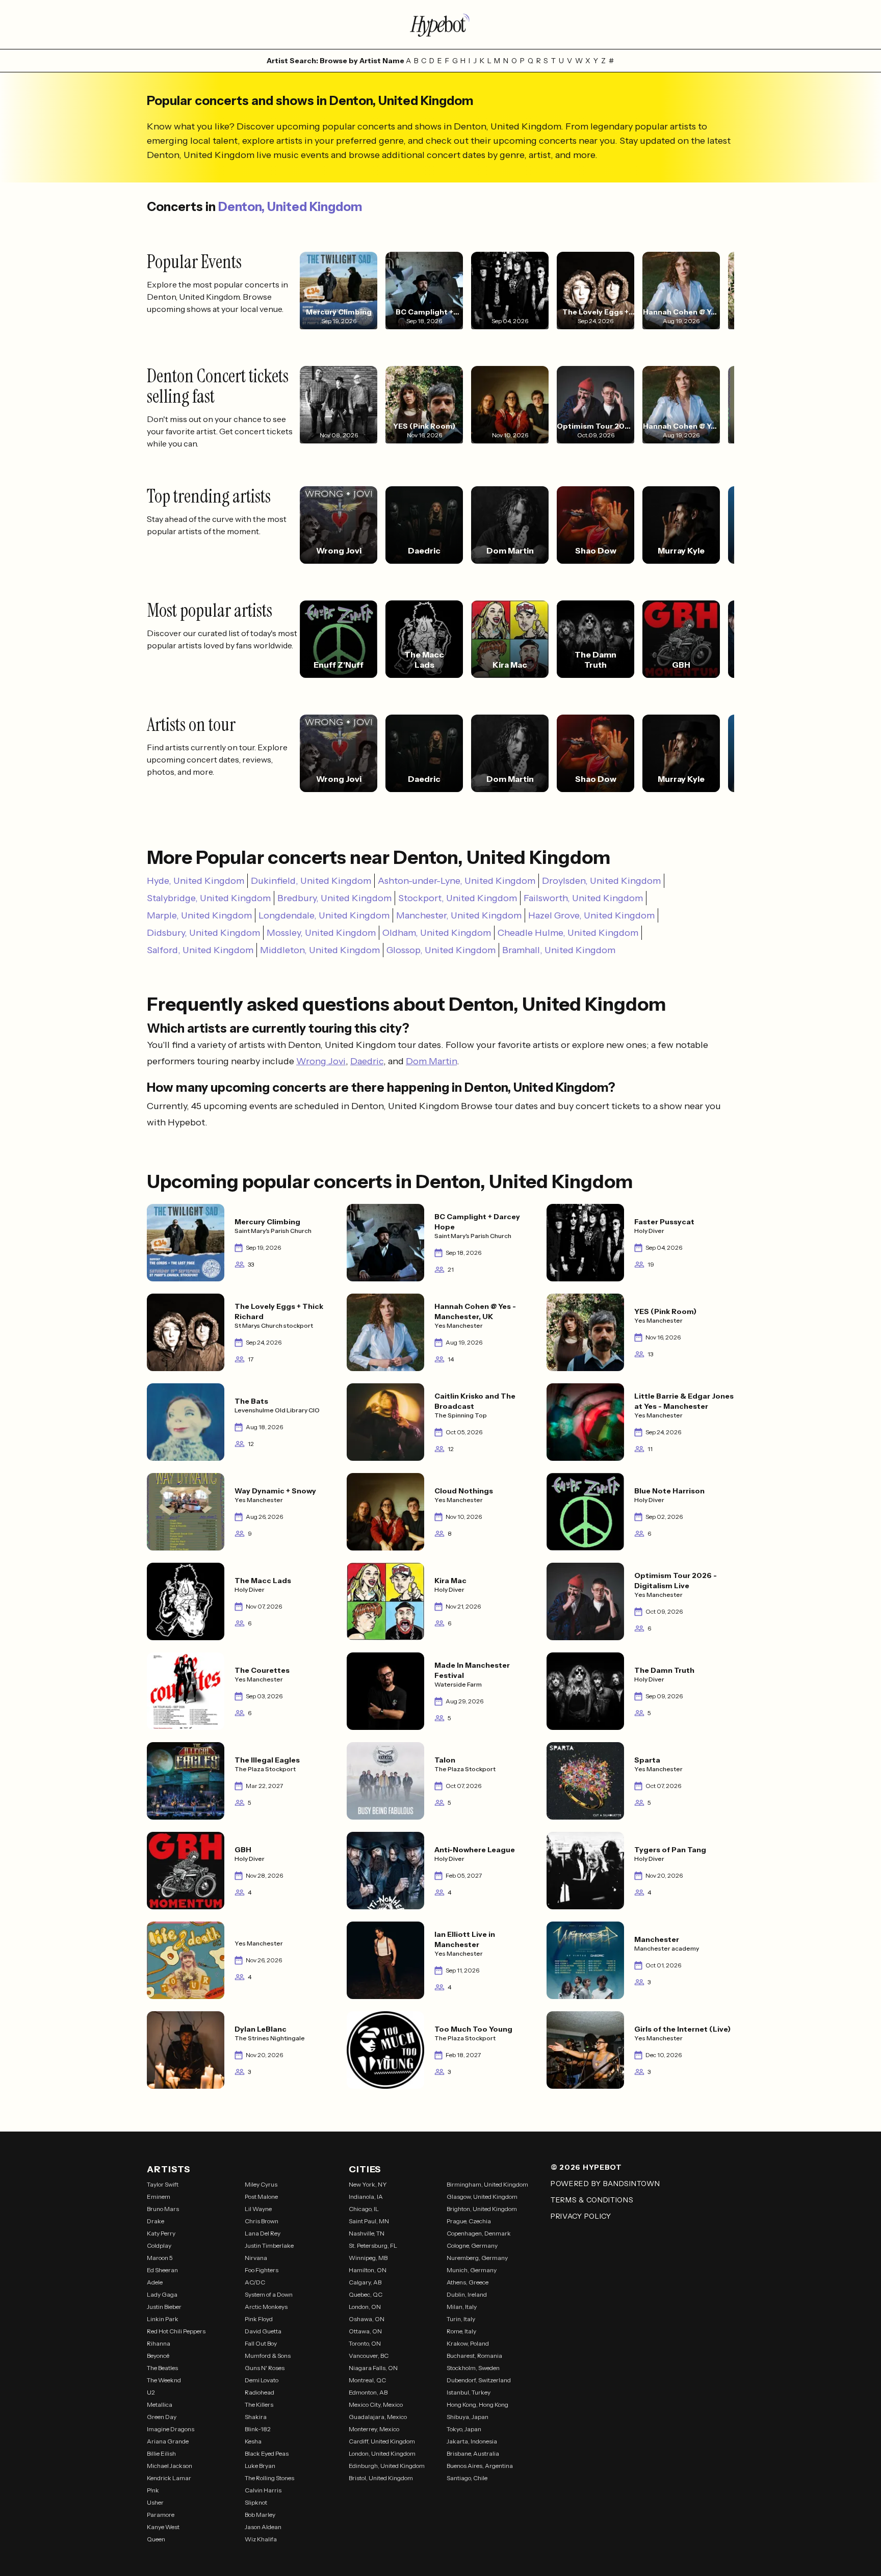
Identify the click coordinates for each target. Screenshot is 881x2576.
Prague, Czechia (469, 2221)
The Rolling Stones (269, 2478)
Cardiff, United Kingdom (382, 2441)
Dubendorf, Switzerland (479, 2380)
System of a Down (269, 2294)
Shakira (256, 2417)
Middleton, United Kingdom (320, 950)
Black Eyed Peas (267, 2453)
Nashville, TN (367, 2233)
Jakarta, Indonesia (472, 2441)
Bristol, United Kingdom (381, 2478)
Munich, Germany (472, 2270)
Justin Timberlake (269, 2245)
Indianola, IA (366, 2197)
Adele (155, 2282)
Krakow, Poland (468, 2343)
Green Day (162, 2417)
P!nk (153, 2490)
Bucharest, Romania (474, 2356)
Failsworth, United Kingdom (583, 898)
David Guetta (263, 2331)
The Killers (259, 2404)
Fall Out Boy (261, 2343)
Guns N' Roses (265, 2368)
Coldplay (159, 2245)
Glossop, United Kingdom (441, 950)
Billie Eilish (161, 2453)
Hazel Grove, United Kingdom (591, 915)
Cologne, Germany (472, 2245)
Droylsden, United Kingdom (601, 881)
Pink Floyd (259, 2319)
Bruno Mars (163, 2209)
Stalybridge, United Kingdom (209, 898)
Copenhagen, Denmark (479, 2233)
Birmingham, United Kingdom (487, 2184)
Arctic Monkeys (266, 2307)
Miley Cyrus (261, 2184)
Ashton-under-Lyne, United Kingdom (457, 881)
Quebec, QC (366, 2294)
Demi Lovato (262, 2380)
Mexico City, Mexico (376, 2404)
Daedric (367, 1061)
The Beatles (162, 2368)
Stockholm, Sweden (473, 2368)
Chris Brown (262, 2221)
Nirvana (256, 2258)
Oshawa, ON (367, 2319)
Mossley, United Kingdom (321, 933)
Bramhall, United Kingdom (559, 950)
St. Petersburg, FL (373, 2245)
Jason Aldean (263, 2527)
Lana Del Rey (263, 2233)
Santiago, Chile (467, 2478)
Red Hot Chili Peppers (176, 2331)
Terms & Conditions (592, 2200)
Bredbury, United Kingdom (334, 898)
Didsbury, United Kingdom (203, 933)
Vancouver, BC (369, 2356)
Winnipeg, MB (368, 2258)
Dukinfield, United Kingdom (311, 881)
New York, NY (368, 2184)
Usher (155, 2502)
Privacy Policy (581, 2216)
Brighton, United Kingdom (482, 2209)
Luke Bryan (260, 2466)
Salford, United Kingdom (200, 950)
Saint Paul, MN (369, 2221)
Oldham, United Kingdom (437, 933)
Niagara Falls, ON (373, 2368)
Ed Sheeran (162, 2270)
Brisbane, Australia (473, 2453)
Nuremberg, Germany (477, 2258)
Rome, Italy (461, 2331)
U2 (151, 2392)
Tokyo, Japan (464, 2429)
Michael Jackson (170, 2466)
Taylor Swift (163, 2184)
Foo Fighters (262, 2270)
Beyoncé (158, 2356)
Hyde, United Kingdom (196, 881)
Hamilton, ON (368, 2270)
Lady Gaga (162, 2294)
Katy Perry (161, 2233)
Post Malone (261, 2197)
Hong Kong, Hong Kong (477, 2404)
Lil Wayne (258, 2209)
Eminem (159, 2197)
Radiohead (260, 2392)
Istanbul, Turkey (469, 2392)
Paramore (161, 2515)
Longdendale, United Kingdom (324, 915)
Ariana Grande (168, 2441)
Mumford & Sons (268, 2356)
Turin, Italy (461, 2319)
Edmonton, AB (368, 2392)
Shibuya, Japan (468, 2417)
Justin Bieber (164, 2307)
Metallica (160, 2404)
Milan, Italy (462, 2307)
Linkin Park (163, 2319)
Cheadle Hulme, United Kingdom (568, 933)
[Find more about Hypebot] (440, 24)
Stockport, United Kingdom (458, 898)
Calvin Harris (263, 2490)
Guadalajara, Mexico (378, 2417)
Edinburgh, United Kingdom (387, 2466)
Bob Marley (260, 2515)
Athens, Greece (468, 2282)
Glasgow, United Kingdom (482, 2197)
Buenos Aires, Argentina (480, 2466)
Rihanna (159, 2343)
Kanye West (163, 2527)
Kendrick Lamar (169, 2478)
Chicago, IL (364, 2209)
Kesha (253, 2441)
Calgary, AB (365, 2282)
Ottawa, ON (365, 2331)
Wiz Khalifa (261, 2539)
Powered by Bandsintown (605, 2184)
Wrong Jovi (321, 1061)
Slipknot (256, 2502)
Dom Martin (431, 1061)
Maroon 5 (160, 2258)
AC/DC (255, 2282)
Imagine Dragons (171, 2429)
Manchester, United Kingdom (459, 915)
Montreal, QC (367, 2380)
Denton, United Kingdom (290, 207)
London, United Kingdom (382, 2453)
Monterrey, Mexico (374, 2429)
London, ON (365, 2307)
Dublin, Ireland (467, 2294)
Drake (156, 2221)
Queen (156, 2539)
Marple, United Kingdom (199, 915)
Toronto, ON (365, 2343)
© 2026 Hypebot (586, 2167)
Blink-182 (258, 2429)
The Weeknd (164, 2380)
